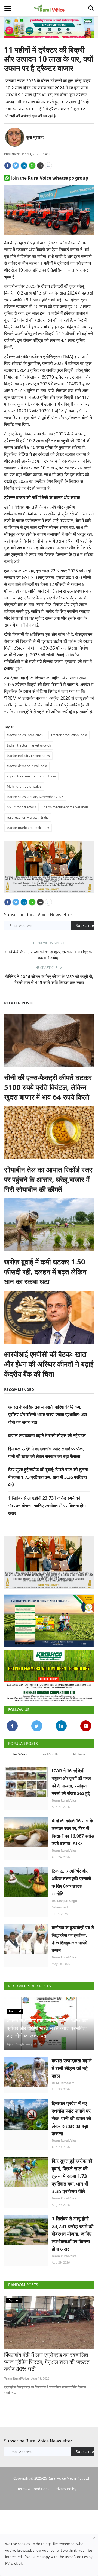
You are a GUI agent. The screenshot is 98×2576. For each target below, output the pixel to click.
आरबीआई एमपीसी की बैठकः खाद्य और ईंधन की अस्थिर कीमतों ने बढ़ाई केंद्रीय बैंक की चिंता (49, 1364)
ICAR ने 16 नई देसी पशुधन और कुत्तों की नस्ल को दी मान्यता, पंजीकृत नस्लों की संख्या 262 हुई (71, 1782)
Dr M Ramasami (64, 2083)
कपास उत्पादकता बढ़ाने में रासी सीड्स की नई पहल (47, 1435)
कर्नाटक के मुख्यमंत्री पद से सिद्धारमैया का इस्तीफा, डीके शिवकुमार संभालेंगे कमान (73, 1939)
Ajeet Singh (15, 2044)
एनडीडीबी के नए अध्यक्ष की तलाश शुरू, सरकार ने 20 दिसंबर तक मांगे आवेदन (49, 955)
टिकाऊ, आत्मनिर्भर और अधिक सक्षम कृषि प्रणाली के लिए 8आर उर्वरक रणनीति (71, 1882)
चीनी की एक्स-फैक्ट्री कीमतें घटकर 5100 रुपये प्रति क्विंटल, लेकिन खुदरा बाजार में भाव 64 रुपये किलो (48, 1087)
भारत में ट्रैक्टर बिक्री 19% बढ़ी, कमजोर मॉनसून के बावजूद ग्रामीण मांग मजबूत (44, 2358)
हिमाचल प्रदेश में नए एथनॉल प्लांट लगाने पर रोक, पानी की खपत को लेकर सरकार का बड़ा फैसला (71, 2118)
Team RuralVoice (64, 1800)
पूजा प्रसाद (35, 137)
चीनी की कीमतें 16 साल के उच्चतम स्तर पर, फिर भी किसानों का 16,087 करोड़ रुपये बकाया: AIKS (73, 1832)
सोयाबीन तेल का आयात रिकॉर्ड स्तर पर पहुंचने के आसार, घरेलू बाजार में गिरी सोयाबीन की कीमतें (48, 1179)
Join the (50, 178)
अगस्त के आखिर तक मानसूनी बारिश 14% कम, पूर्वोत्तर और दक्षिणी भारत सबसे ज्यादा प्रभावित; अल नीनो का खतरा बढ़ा (48, 1415)
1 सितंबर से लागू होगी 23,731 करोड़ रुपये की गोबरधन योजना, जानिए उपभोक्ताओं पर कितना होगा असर (47, 1506)
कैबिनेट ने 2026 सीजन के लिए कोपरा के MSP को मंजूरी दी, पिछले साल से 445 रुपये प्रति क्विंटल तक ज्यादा (49, 979)
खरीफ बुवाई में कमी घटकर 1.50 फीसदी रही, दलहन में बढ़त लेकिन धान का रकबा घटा (45, 1272)
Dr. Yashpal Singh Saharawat (64, 1904)
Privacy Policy (65, 2489)
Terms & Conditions (33, 2489)
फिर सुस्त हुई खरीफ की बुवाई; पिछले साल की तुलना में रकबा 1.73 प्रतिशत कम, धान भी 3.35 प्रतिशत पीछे (48, 1477)
